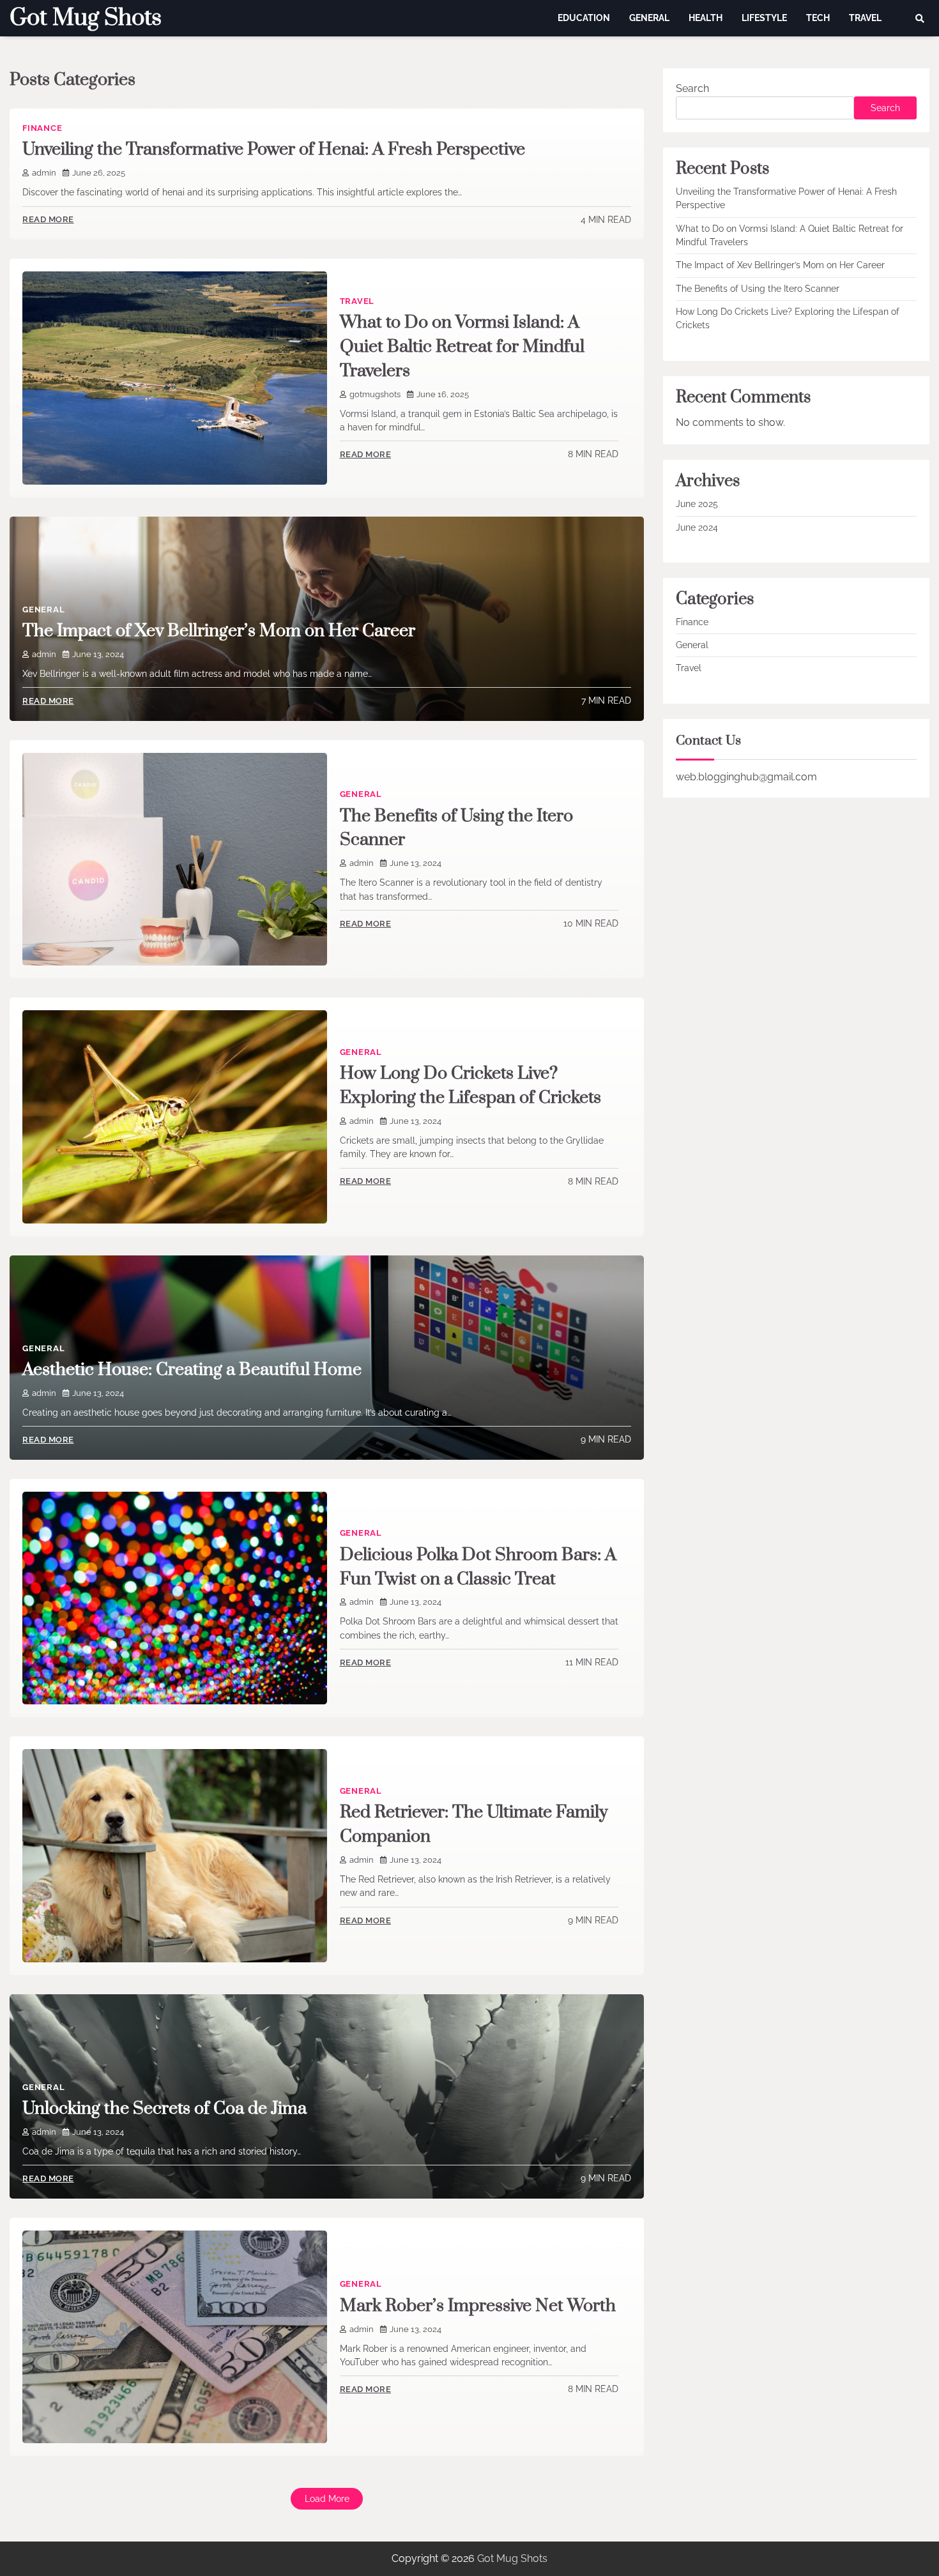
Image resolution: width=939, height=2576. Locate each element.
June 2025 (697, 504)
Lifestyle (764, 18)
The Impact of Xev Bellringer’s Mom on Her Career (219, 631)
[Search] (920, 19)
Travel (865, 18)
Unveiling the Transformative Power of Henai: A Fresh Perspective (274, 149)
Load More (327, 2499)
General (649, 18)
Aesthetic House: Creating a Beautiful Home (192, 1370)
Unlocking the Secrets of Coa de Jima (164, 2109)
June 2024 (697, 527)
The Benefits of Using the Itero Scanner (758, 289)
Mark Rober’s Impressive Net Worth (478, 2306)
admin (44, 173)
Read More (48, 219)
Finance (42, 128)
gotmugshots (375, 394)
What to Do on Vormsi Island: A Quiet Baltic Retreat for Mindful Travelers (462, 347)
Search (692, 88)
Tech (818, 18)
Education (584, 18)
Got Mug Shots (86, 18)
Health (706, 18)
